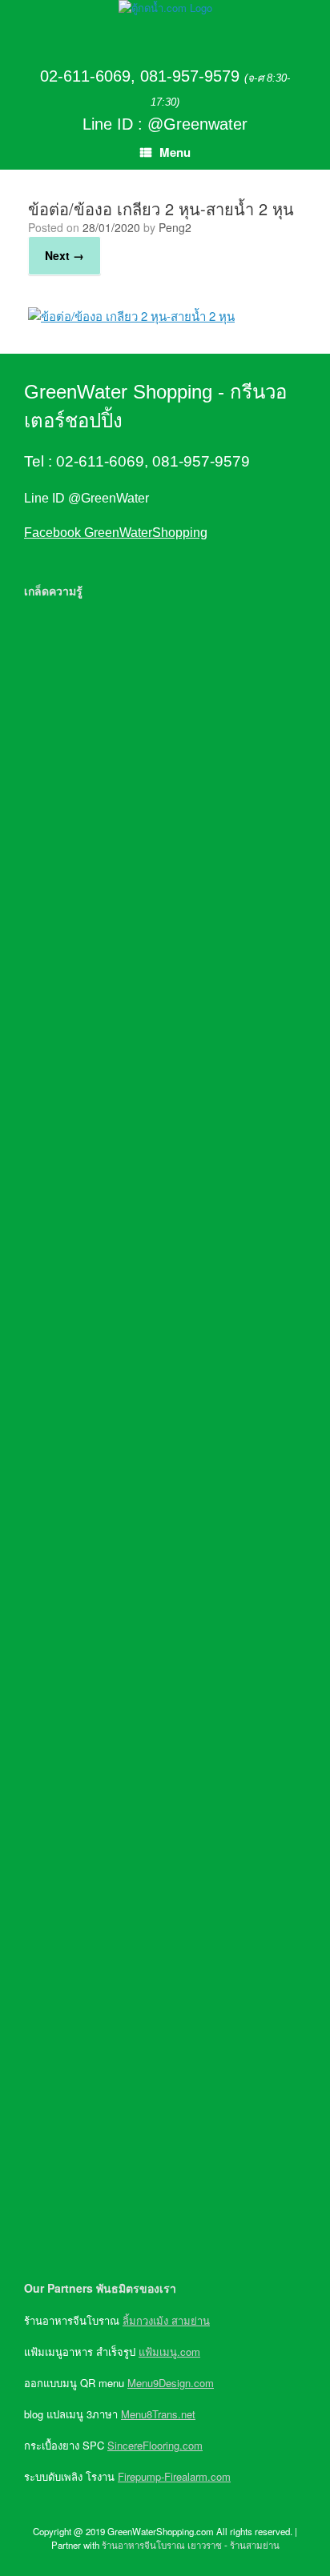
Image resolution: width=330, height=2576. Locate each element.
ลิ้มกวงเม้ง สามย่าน (166, 2320)
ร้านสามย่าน (255, 2545)
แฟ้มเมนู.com (169, 2352)
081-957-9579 (190, 76)
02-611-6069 (85, 76)
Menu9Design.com (171, 2383)
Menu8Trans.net (158, 2414)
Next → (64, 255)
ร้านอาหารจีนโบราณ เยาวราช (162, 2545)
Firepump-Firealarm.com (174, 2476)
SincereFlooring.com (155, 2445)
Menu (175, 152)
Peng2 (175, 227)
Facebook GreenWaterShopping (116, 533)
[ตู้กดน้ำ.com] (165, 8)
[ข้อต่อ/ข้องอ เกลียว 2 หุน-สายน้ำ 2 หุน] (131, 316)
